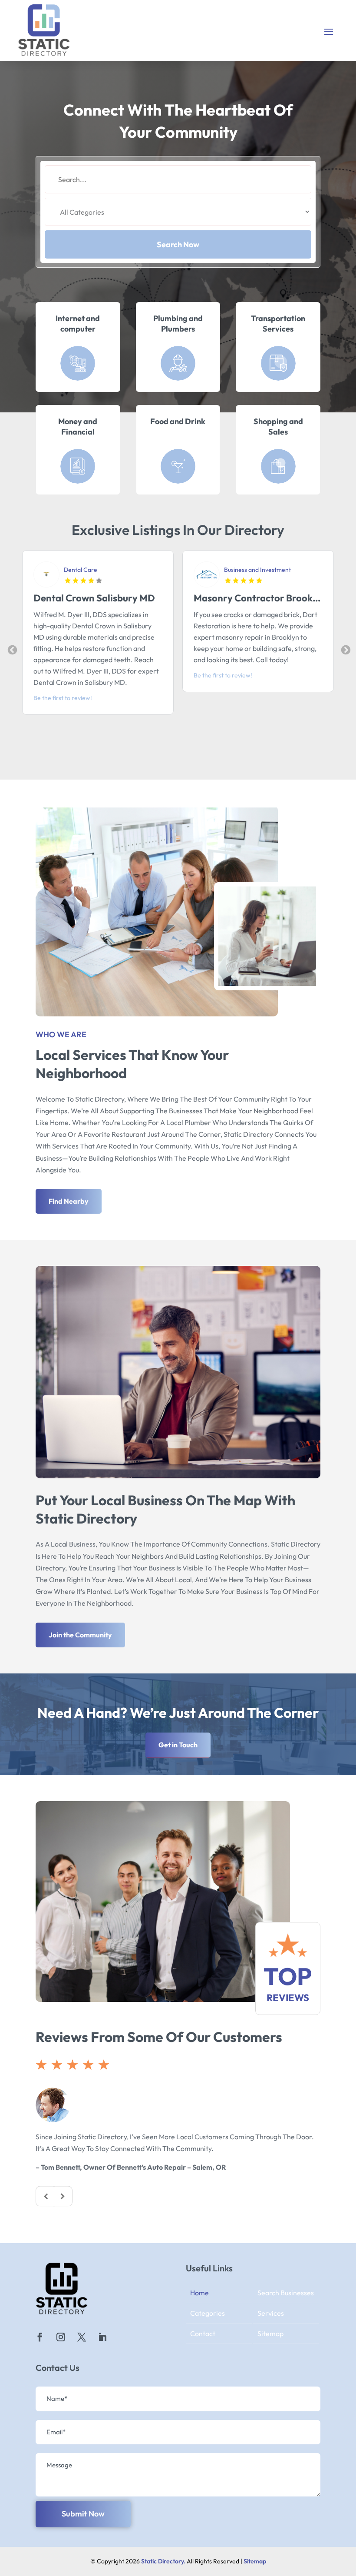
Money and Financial (78, 426)
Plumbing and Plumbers (178, 323)
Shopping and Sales (278, 426)
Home (199, 2293)
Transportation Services (278, 323)
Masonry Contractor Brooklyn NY (107, 598)
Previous (11, 649)
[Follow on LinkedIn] (102, 2337)
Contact (203, 2334)
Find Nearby (69, 1201)
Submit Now (83, 2514)
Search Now (178, 244)
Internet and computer (78, 323)
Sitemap (270, 2334)
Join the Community (80, 1635)
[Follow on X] (82, 2337)
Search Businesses (286, 2293)
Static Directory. (163, 2561)
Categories (208, 2313)
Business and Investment (97, 570)
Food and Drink (178, 421)
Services (271, 2313)
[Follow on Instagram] (61, 2337)
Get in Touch (178, 1745)
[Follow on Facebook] (40, 2337)
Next (345, 649)
